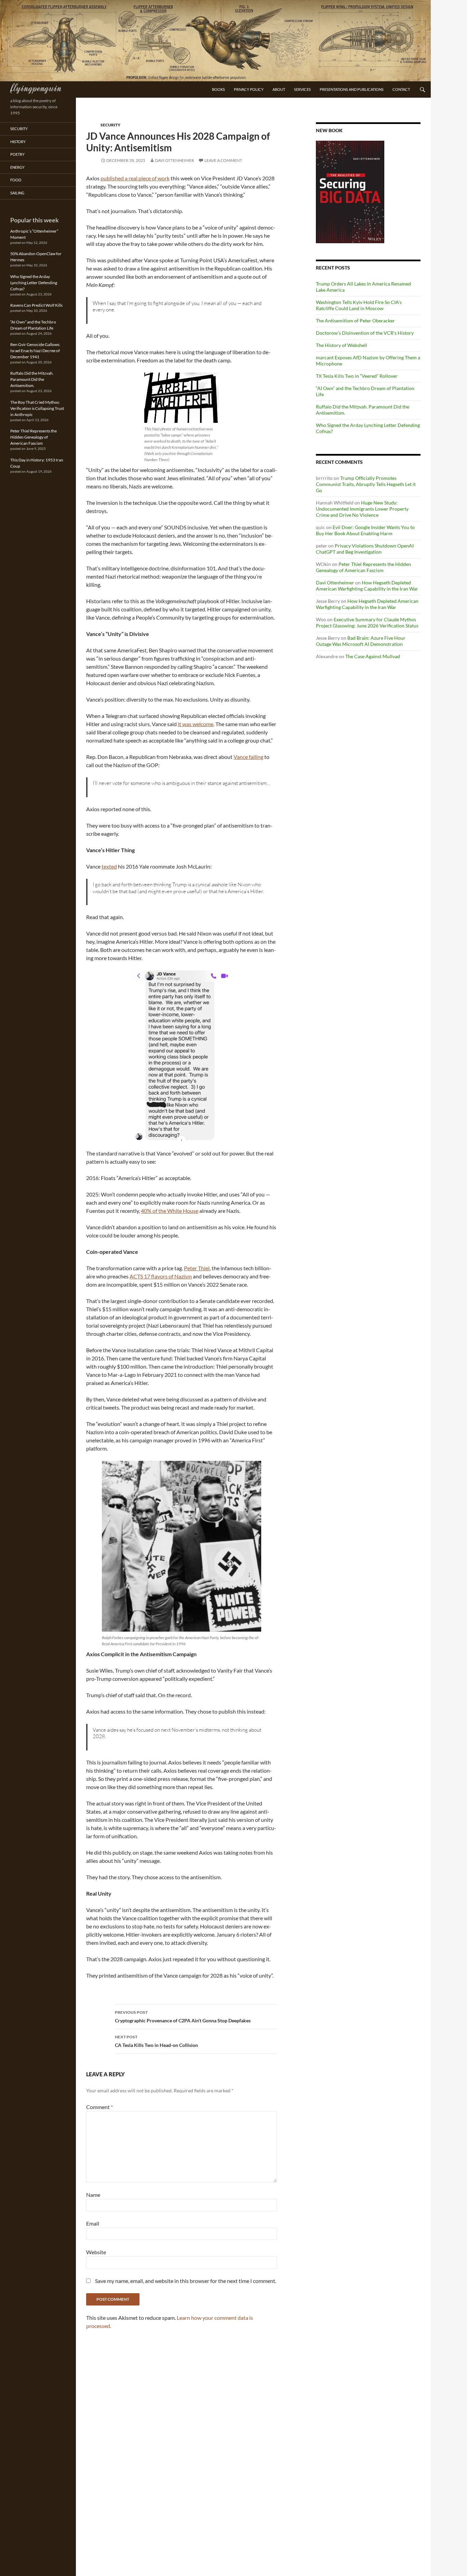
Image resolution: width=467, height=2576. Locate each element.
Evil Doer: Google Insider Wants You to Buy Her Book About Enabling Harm (365, 530)
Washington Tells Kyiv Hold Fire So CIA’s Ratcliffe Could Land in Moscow (359, 305)
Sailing (17, 193)
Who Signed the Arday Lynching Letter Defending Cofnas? (34, 283)
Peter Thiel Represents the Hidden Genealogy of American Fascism (363, 567)
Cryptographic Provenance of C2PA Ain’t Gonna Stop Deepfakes (183, 2017)
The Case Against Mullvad (373, 656)
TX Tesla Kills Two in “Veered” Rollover (357, 376)
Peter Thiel (197, 1268)
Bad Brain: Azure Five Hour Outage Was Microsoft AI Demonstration (361, 641)
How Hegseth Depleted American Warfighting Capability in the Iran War (367, 586)
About (279, 89)
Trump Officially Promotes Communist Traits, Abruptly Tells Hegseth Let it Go (366, 484)
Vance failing (248, 757)
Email (93, 2223)
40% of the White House (170, 1211)
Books (218, 89)
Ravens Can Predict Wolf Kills (36, 305)
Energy (17, 167)
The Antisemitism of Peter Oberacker (355, 321)
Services (302, 89)
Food (16, 180)
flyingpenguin (36, 87)
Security (110, 125)
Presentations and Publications (352, 89)
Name (93, 2195)
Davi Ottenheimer (175, 160)
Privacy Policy (249, 89)
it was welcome (196, 724)
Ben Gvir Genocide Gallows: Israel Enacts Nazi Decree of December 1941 (35, 351)
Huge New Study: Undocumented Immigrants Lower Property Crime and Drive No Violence (362, 509)
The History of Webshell (342, 345)
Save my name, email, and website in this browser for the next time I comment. (186, 2281)
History (18, 142)
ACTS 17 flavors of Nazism (161, 1276)
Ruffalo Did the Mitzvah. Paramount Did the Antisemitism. (32, 379)
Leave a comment (223, 160)
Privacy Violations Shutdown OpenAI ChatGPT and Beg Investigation (365, 549)
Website (96, 2252)
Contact (401, 89)
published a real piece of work (135, 178)
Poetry (17, 154)
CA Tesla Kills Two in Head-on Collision (156, 2041)
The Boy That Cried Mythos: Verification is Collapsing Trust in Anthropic (37, 408)
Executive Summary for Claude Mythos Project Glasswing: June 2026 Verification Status (367, 622)
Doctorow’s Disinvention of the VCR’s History (365, 333)
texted (109, 866)
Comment (99, 2107)
